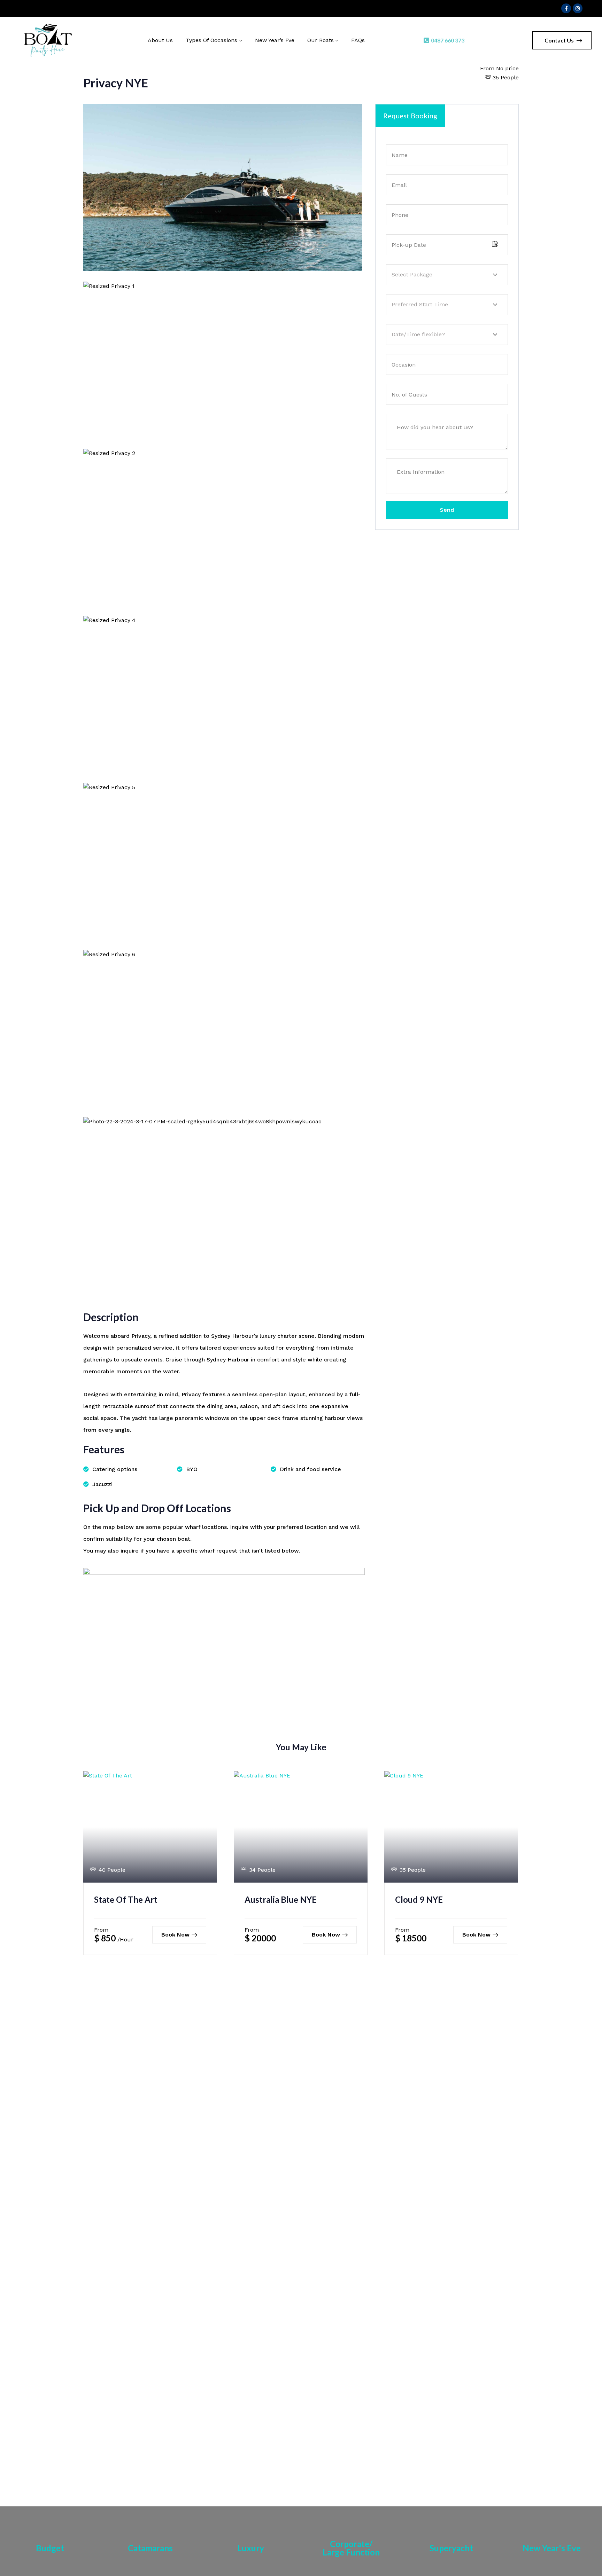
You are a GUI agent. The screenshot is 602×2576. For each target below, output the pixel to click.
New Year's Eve (552, 2548)
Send (447, 510)
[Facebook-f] (566, 8)
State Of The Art (126, 1899)
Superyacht (451, 2548)
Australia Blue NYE (281, 1899)
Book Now (175, 1935)
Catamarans (150, 2548)
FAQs (358, 40)
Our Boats (321, 40)
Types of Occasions (211, 40)
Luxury (251, 2548)
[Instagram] (578, 8)
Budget (50, 2548)
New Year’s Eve (275, 40)
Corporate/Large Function (351, 2548)
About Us (160, 40)
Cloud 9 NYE (419, 1899)
